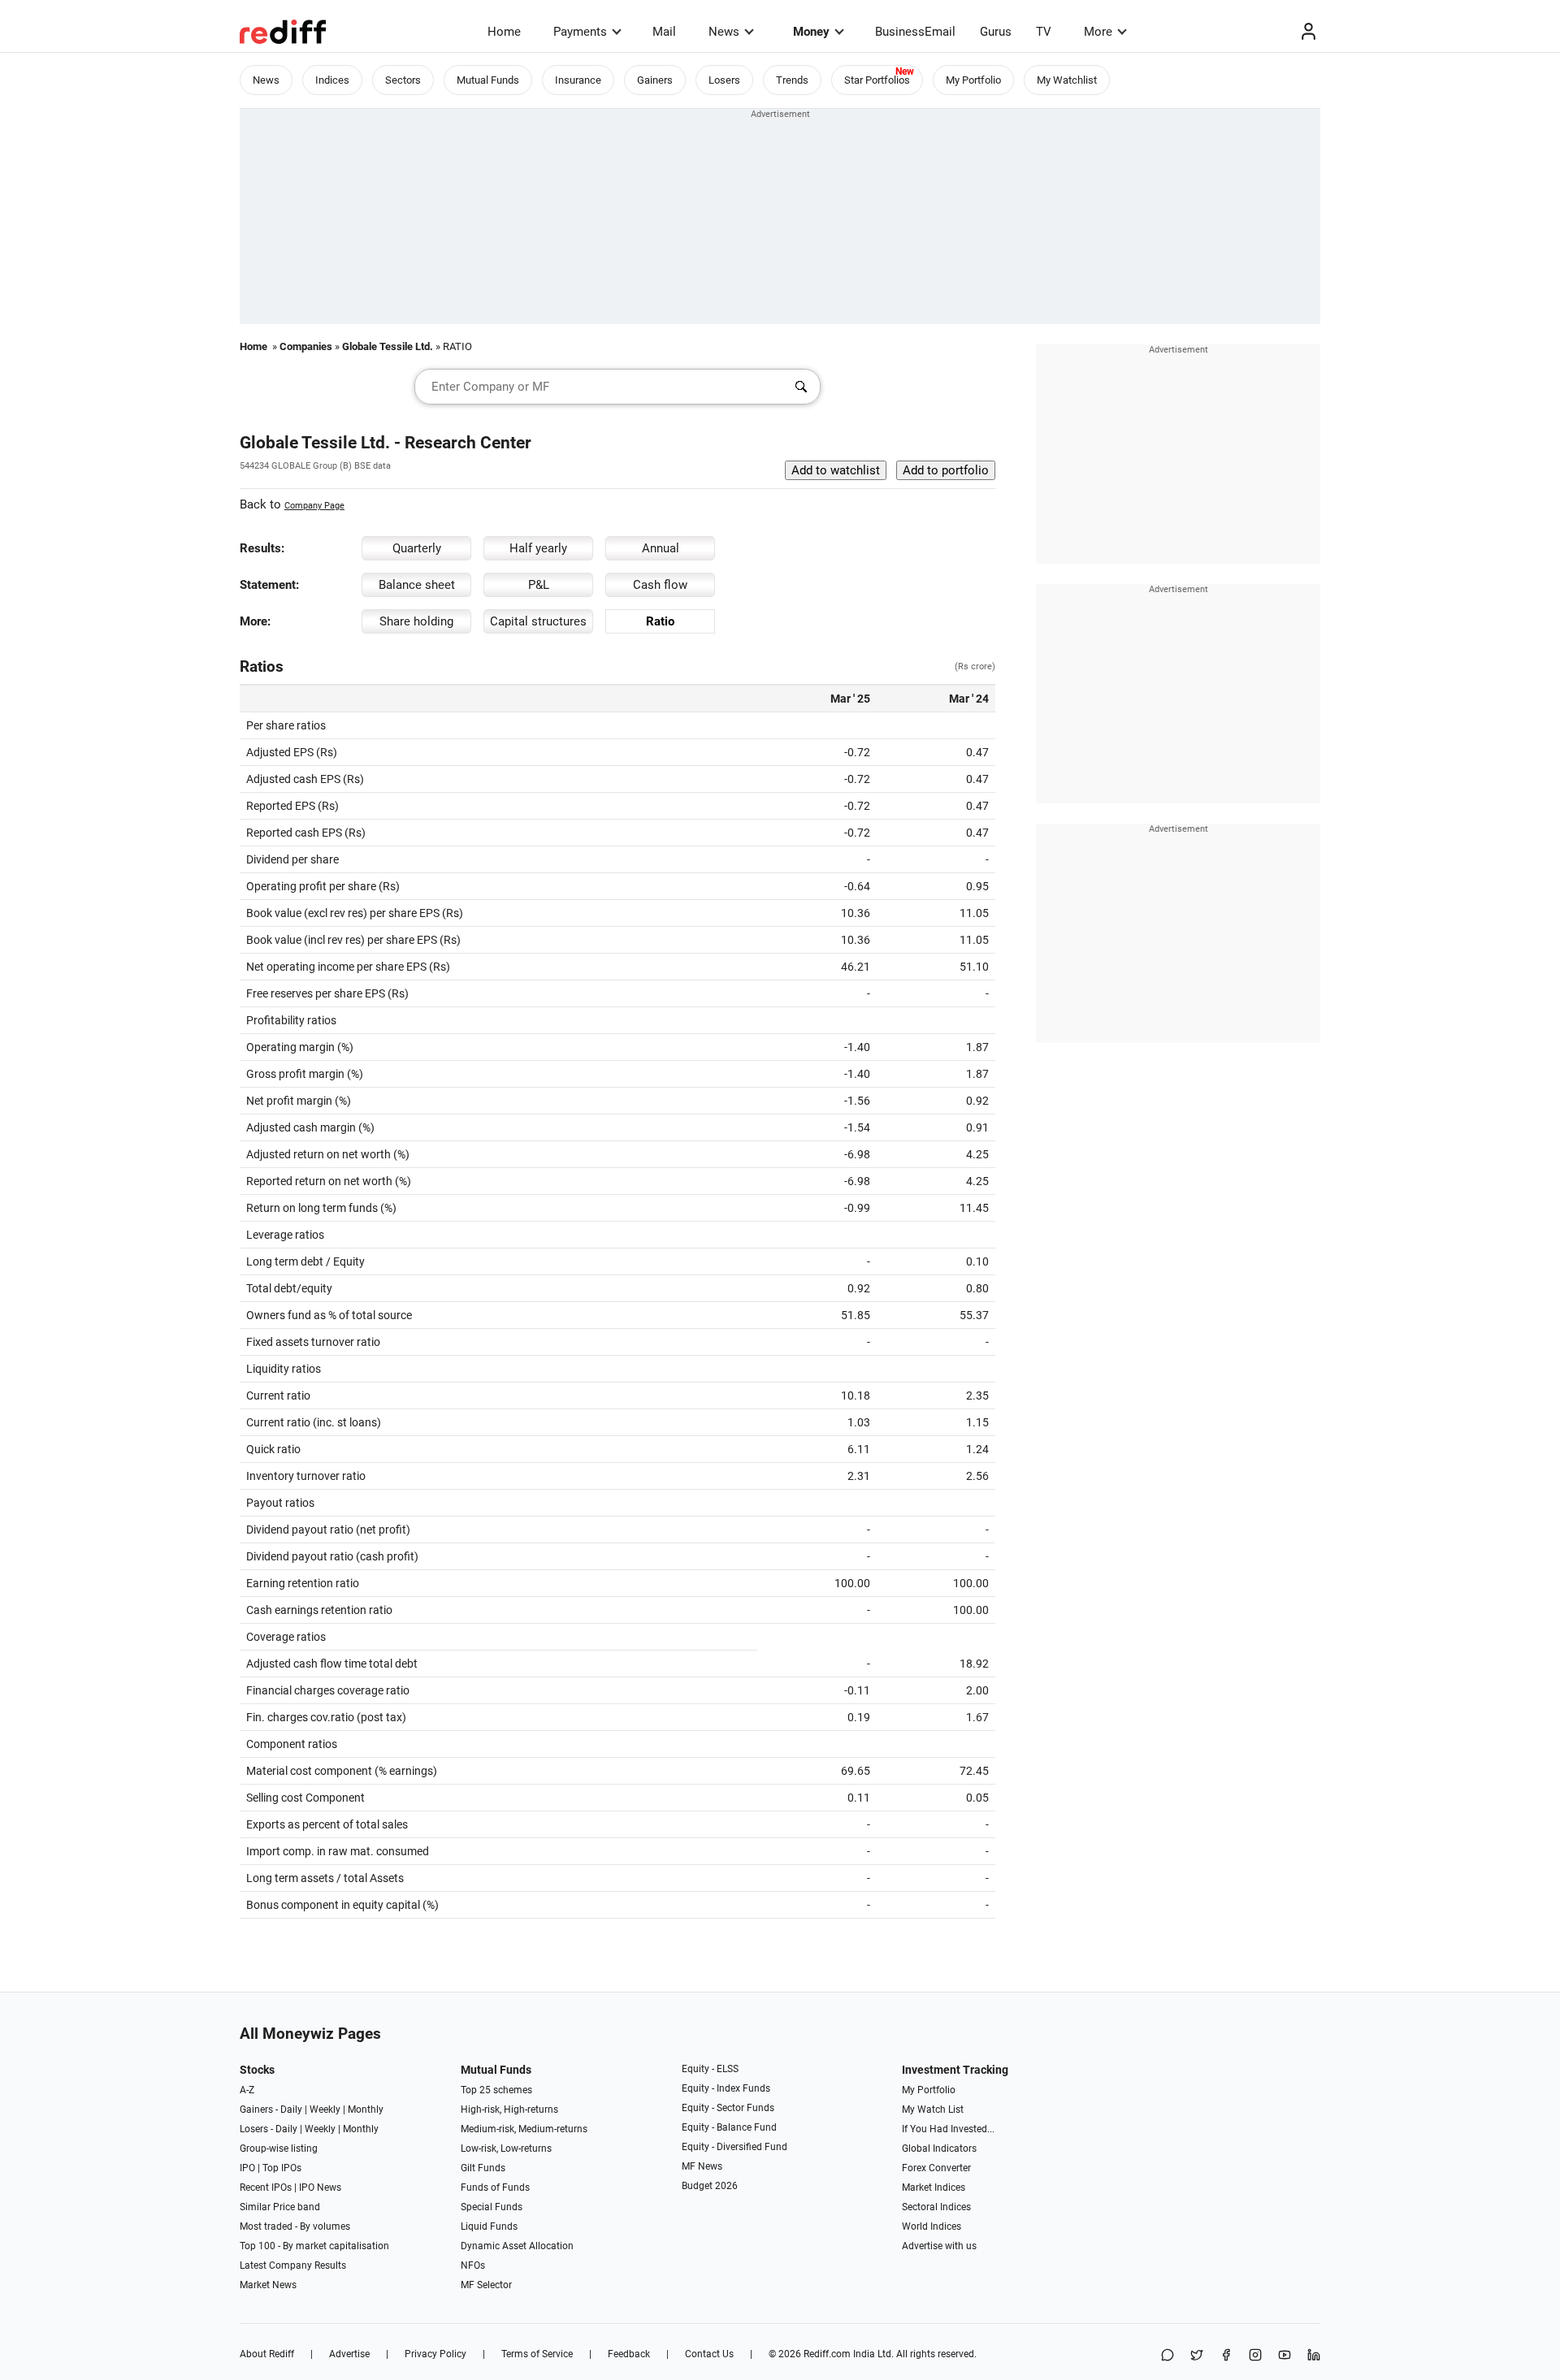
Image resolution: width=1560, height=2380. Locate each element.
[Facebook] (1226, 2356)
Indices (332, 80)
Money (811, 32)
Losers (724, 80)
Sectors (403, 80)
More (1098, 32)
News (724, 32)
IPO (247, 2168)
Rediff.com (827, 2354)
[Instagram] (1255, 2356)
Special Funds (492, 2207)
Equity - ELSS (710, 2069)
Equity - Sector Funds (728, 2108)
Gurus (996, 32)
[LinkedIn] (1314, 2356)
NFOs (473, 2265)
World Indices (932, 2226)
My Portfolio (973, 80)
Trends (792, 80)
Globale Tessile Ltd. (388, 346)
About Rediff (267, 2354)
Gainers (655, 80)
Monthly (366, 2110)
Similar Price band (280, 2207)
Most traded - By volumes (295, 2226)
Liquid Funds (489, 2226)
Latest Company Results (293, 2265)
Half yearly (538, 548)
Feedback (629, 2354)
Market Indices (934, 2187)
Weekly (325, 2110)
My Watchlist (1067, 80)
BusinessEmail (915, 32)
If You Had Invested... (948, 2129)
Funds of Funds (495, 2187)
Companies (306, 346)
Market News (268, 2285)
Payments (580, 32)
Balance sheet (417, 585)
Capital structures (538, 621)
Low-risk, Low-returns (506, 2148)
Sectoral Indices (936, 2207)
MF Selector (486, 2285)
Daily (291, 2110)
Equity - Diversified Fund (734, 2147)
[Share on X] (1197, 2356)
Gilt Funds (483, 2168)
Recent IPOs (266, 2187)
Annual (661, 548)
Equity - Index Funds (726, 2088)
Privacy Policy (435, 2354)
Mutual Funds (488, 80)
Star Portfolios (877, 80)
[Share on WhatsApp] (1168, 2356)
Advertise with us (939, 2246)
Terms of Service (537, 2354)
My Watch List (933, 2110)
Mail (664, 32)
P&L (539, 585)
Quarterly (417, 548)
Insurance (578, 80)
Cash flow (660, 585)
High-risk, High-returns (509, 2110)
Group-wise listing (279, 2148)
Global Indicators (939, 2148)
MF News (702, 2166)
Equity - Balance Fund (729, 2127)
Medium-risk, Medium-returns (524, 2129)
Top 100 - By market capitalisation (314, 2246)
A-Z (247, 2090)
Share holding (416, 621)
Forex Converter (936, 2168)
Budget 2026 (710, 2186)
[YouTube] (1285, 2356)
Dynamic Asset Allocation (517, 2246)
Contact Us (709, 2354)
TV (1044, 32)
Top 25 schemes (496, 2090)
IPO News (320, 2187)
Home (504, 32)
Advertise (349, 2354)
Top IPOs (282, 2168)
